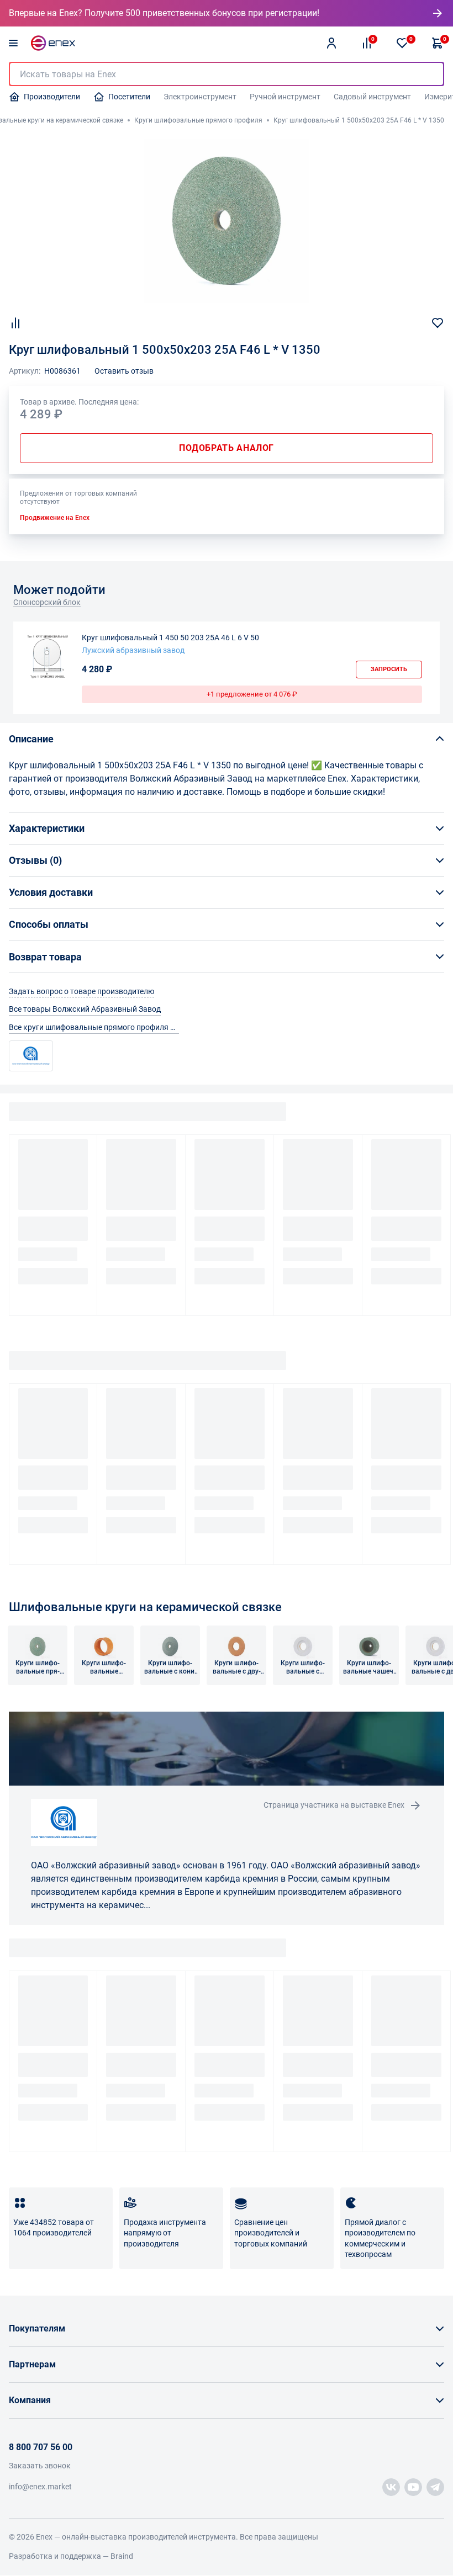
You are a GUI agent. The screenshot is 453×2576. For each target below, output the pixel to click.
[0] (402, 43)
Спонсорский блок (47, 602)
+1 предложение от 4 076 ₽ (252, 694)
